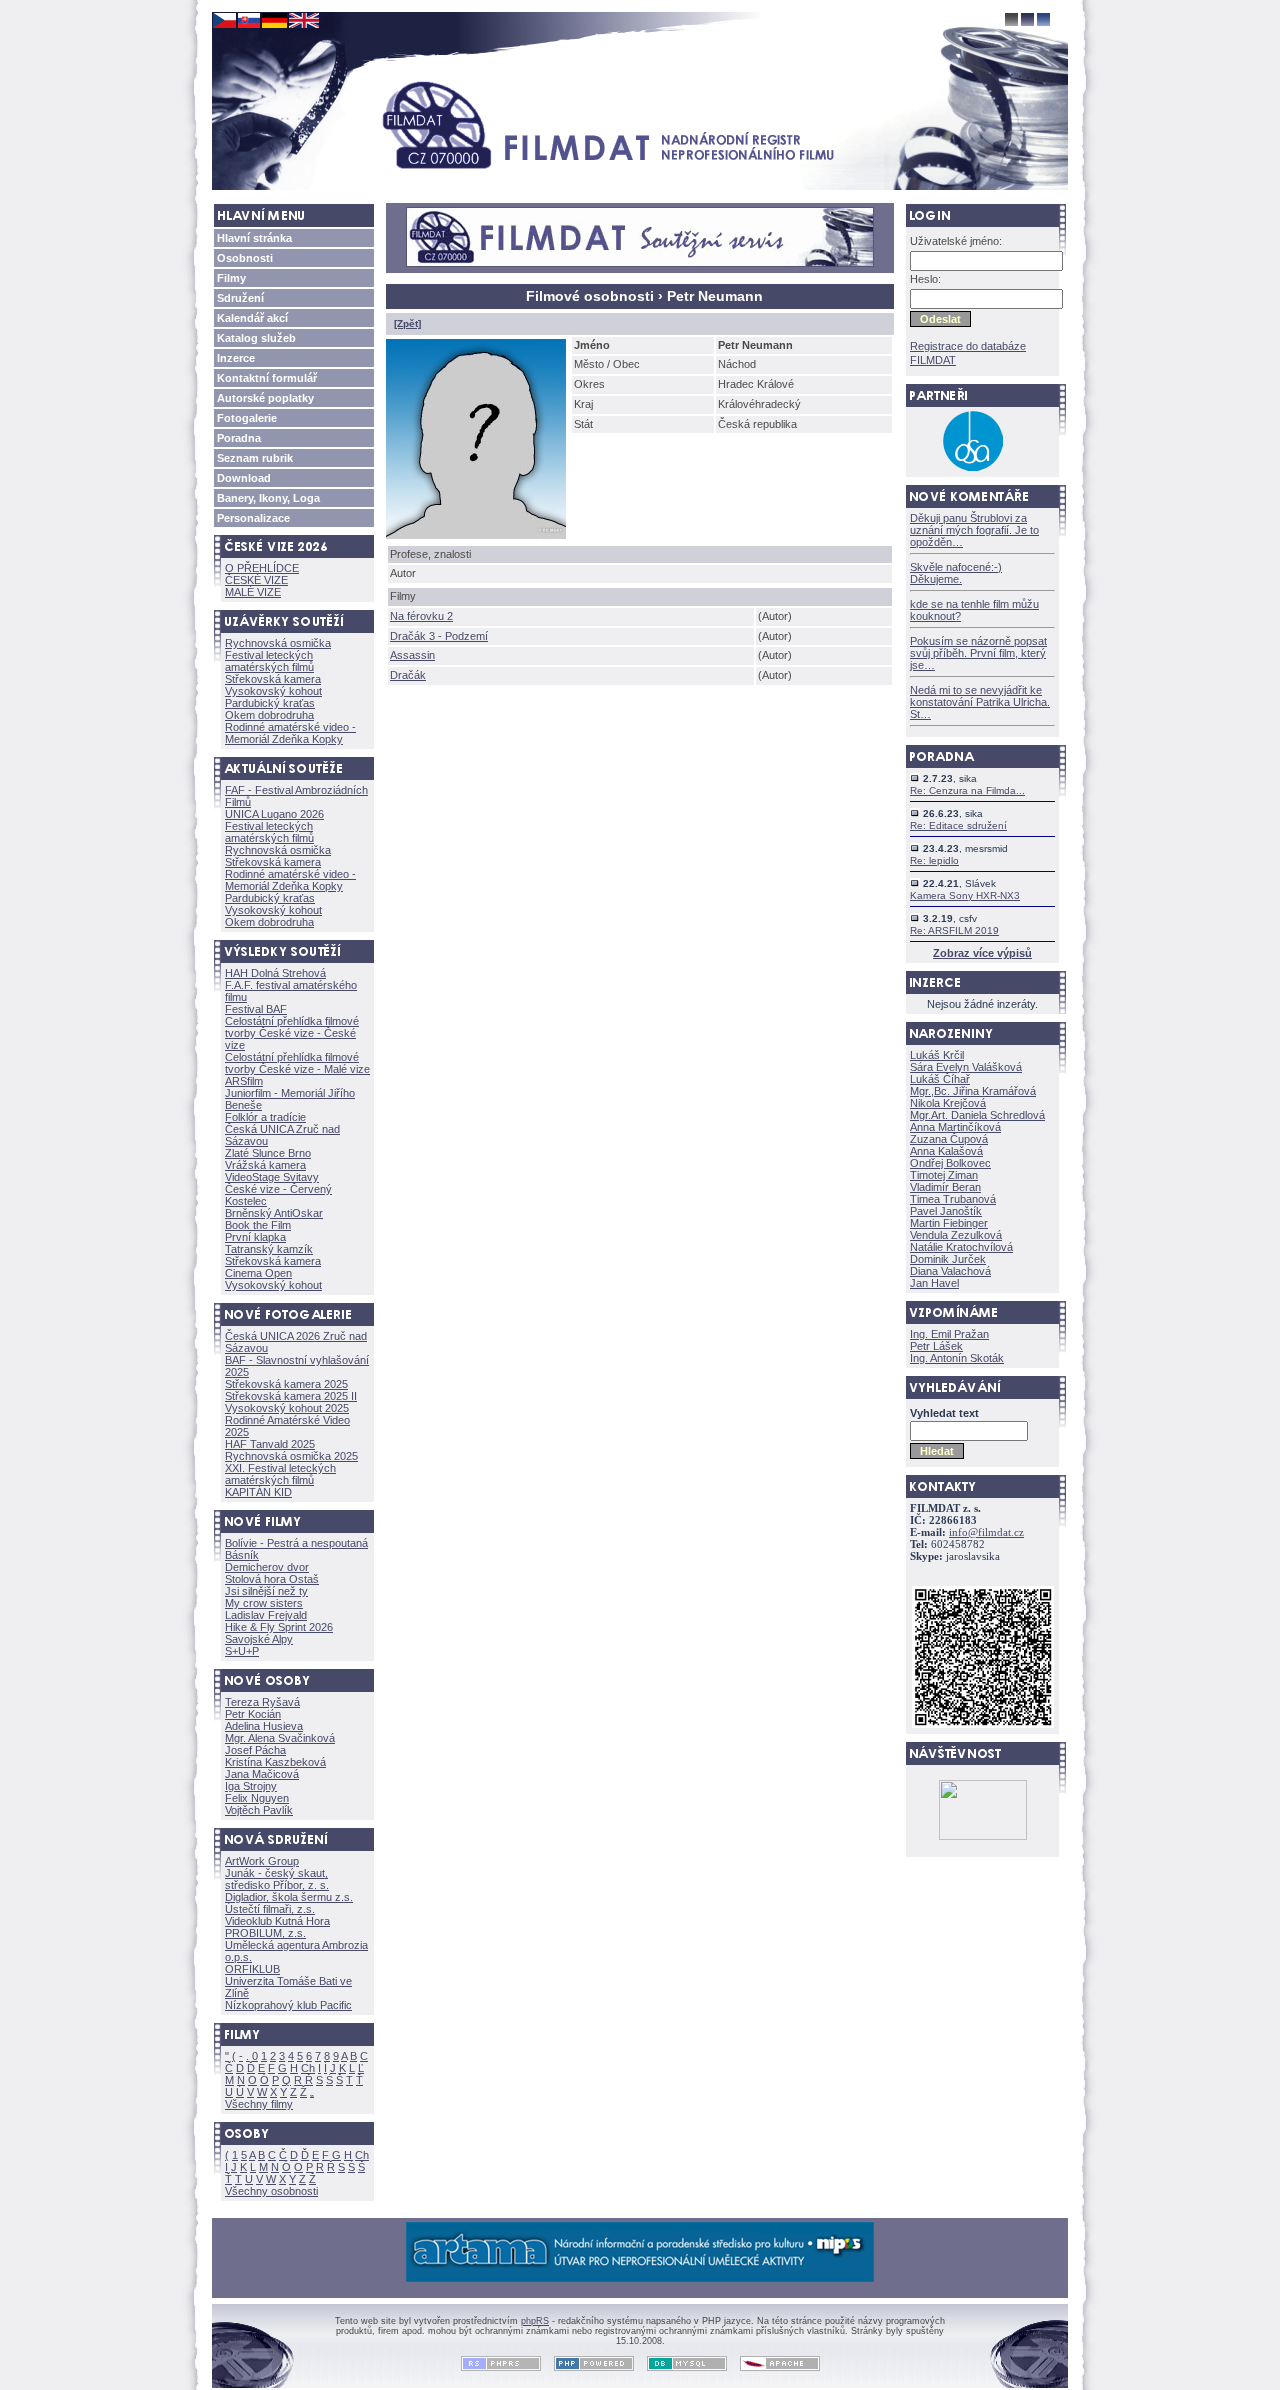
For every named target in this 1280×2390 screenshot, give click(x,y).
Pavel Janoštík (946, 1211)
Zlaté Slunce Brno (268, 1153)
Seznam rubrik (255, 458)
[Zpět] (407, 323)
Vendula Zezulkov (956, 1235)
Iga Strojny (251, 1786)
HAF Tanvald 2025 (270, 1444)
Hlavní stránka (254, 238)
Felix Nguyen (257, 1798)
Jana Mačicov (262, 1774)
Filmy (231, 278)
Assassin (412, 655)
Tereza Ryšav (262, 1702)
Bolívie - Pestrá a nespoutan (296, 1543)
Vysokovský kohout (273, 691)
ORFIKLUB (252, 1969)
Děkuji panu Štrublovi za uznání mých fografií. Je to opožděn (974, 530)
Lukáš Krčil (937, 1055)
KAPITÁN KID (258, 1492)
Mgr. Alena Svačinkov (280, 1738)
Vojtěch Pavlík (259, 1810)
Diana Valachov (950, 1271)
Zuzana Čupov (949, 1139)
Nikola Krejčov (948, 1103)
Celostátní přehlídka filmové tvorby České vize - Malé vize (297, 1063)
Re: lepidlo (934, 860)
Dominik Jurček (948, 1259)
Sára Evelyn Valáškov (966, 1067)
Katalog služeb (256, 338)
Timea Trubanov (953, 1199)
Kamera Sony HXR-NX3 (965, 895)
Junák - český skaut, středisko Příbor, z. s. (277, 1879)
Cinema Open (258, 1273)
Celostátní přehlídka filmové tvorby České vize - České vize (292, 1033)
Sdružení (240, 298)
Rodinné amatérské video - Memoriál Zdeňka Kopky (290, 733)
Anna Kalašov (946, 1151)
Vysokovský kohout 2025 (287, 1408)
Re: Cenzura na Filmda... (967, 790)
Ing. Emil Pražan (949, 1334)
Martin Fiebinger (949, 1223)
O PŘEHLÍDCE (262, 568)
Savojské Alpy (259, 1639)
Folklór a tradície (265, 1117)
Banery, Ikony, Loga (268, 498)
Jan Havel (934, 1283)
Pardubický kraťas (270, 703)
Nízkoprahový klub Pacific (288, 2005)
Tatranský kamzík (269, 1249)
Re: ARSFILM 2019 (954, 930)
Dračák (408, 675)
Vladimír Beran (945, 1187)
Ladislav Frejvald (266, 1615)
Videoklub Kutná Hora (277, 1921)
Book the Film (258, 1225)
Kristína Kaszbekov (275, 1762)
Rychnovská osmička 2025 (291, 1456)
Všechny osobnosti (271, 2191)
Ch (308, 2068)
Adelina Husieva (264, 1726)
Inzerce (236, 358)
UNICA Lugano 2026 (274, 814)
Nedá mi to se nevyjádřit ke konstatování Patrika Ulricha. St (980, 702)
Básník (242, 1555)
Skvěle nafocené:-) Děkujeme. (956, 573)
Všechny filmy (259, 2104)
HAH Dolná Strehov (275, 973)
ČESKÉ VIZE (256, 580)
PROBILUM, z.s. (265, 1933)
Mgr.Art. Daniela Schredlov (977, 1115)
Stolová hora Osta (272, 1579)
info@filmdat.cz (986, 1532)
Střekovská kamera (273, 679)
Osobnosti (245, 258)
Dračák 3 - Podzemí (439, 636)
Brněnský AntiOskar (274, 1213)
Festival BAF (256, 1009)
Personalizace (253, 518)
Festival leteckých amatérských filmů (269, 661)
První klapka (255, 1237)
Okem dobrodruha (269, 715)
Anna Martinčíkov (955, 1127)
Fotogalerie (247, 418)
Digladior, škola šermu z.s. (289, 1897)
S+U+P (242, 1651)
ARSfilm (244, 1081)
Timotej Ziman (944, 1175)
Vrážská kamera (265, 1165)
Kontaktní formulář (267, 378)
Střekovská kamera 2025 (286, 1384)
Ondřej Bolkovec (950, 1163)
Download (244, 478)
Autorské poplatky (265, 398)
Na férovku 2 (421, 616)
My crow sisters (264, 1603)
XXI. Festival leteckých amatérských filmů (280, 1474)
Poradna (239, 438)
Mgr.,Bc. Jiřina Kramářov (973, 1091)
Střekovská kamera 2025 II (291, 1396)
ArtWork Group (262, 1861)
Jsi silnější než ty (266, 1591)
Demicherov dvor (267, 1567)
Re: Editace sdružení (958, 825)
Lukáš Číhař (940, 1079)
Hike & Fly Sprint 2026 (279, 1627)
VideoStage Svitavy (272, 1177)
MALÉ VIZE (253, 592)
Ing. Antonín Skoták (957, 1358)
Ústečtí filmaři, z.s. (270, 1909)
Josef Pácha (255, 1750)
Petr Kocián (253, 1714)
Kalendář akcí (252, 318)
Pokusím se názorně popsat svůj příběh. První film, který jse (978, 653)
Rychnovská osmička (278, 643)
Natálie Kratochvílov (961, 1247)
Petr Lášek (936, 1346)
